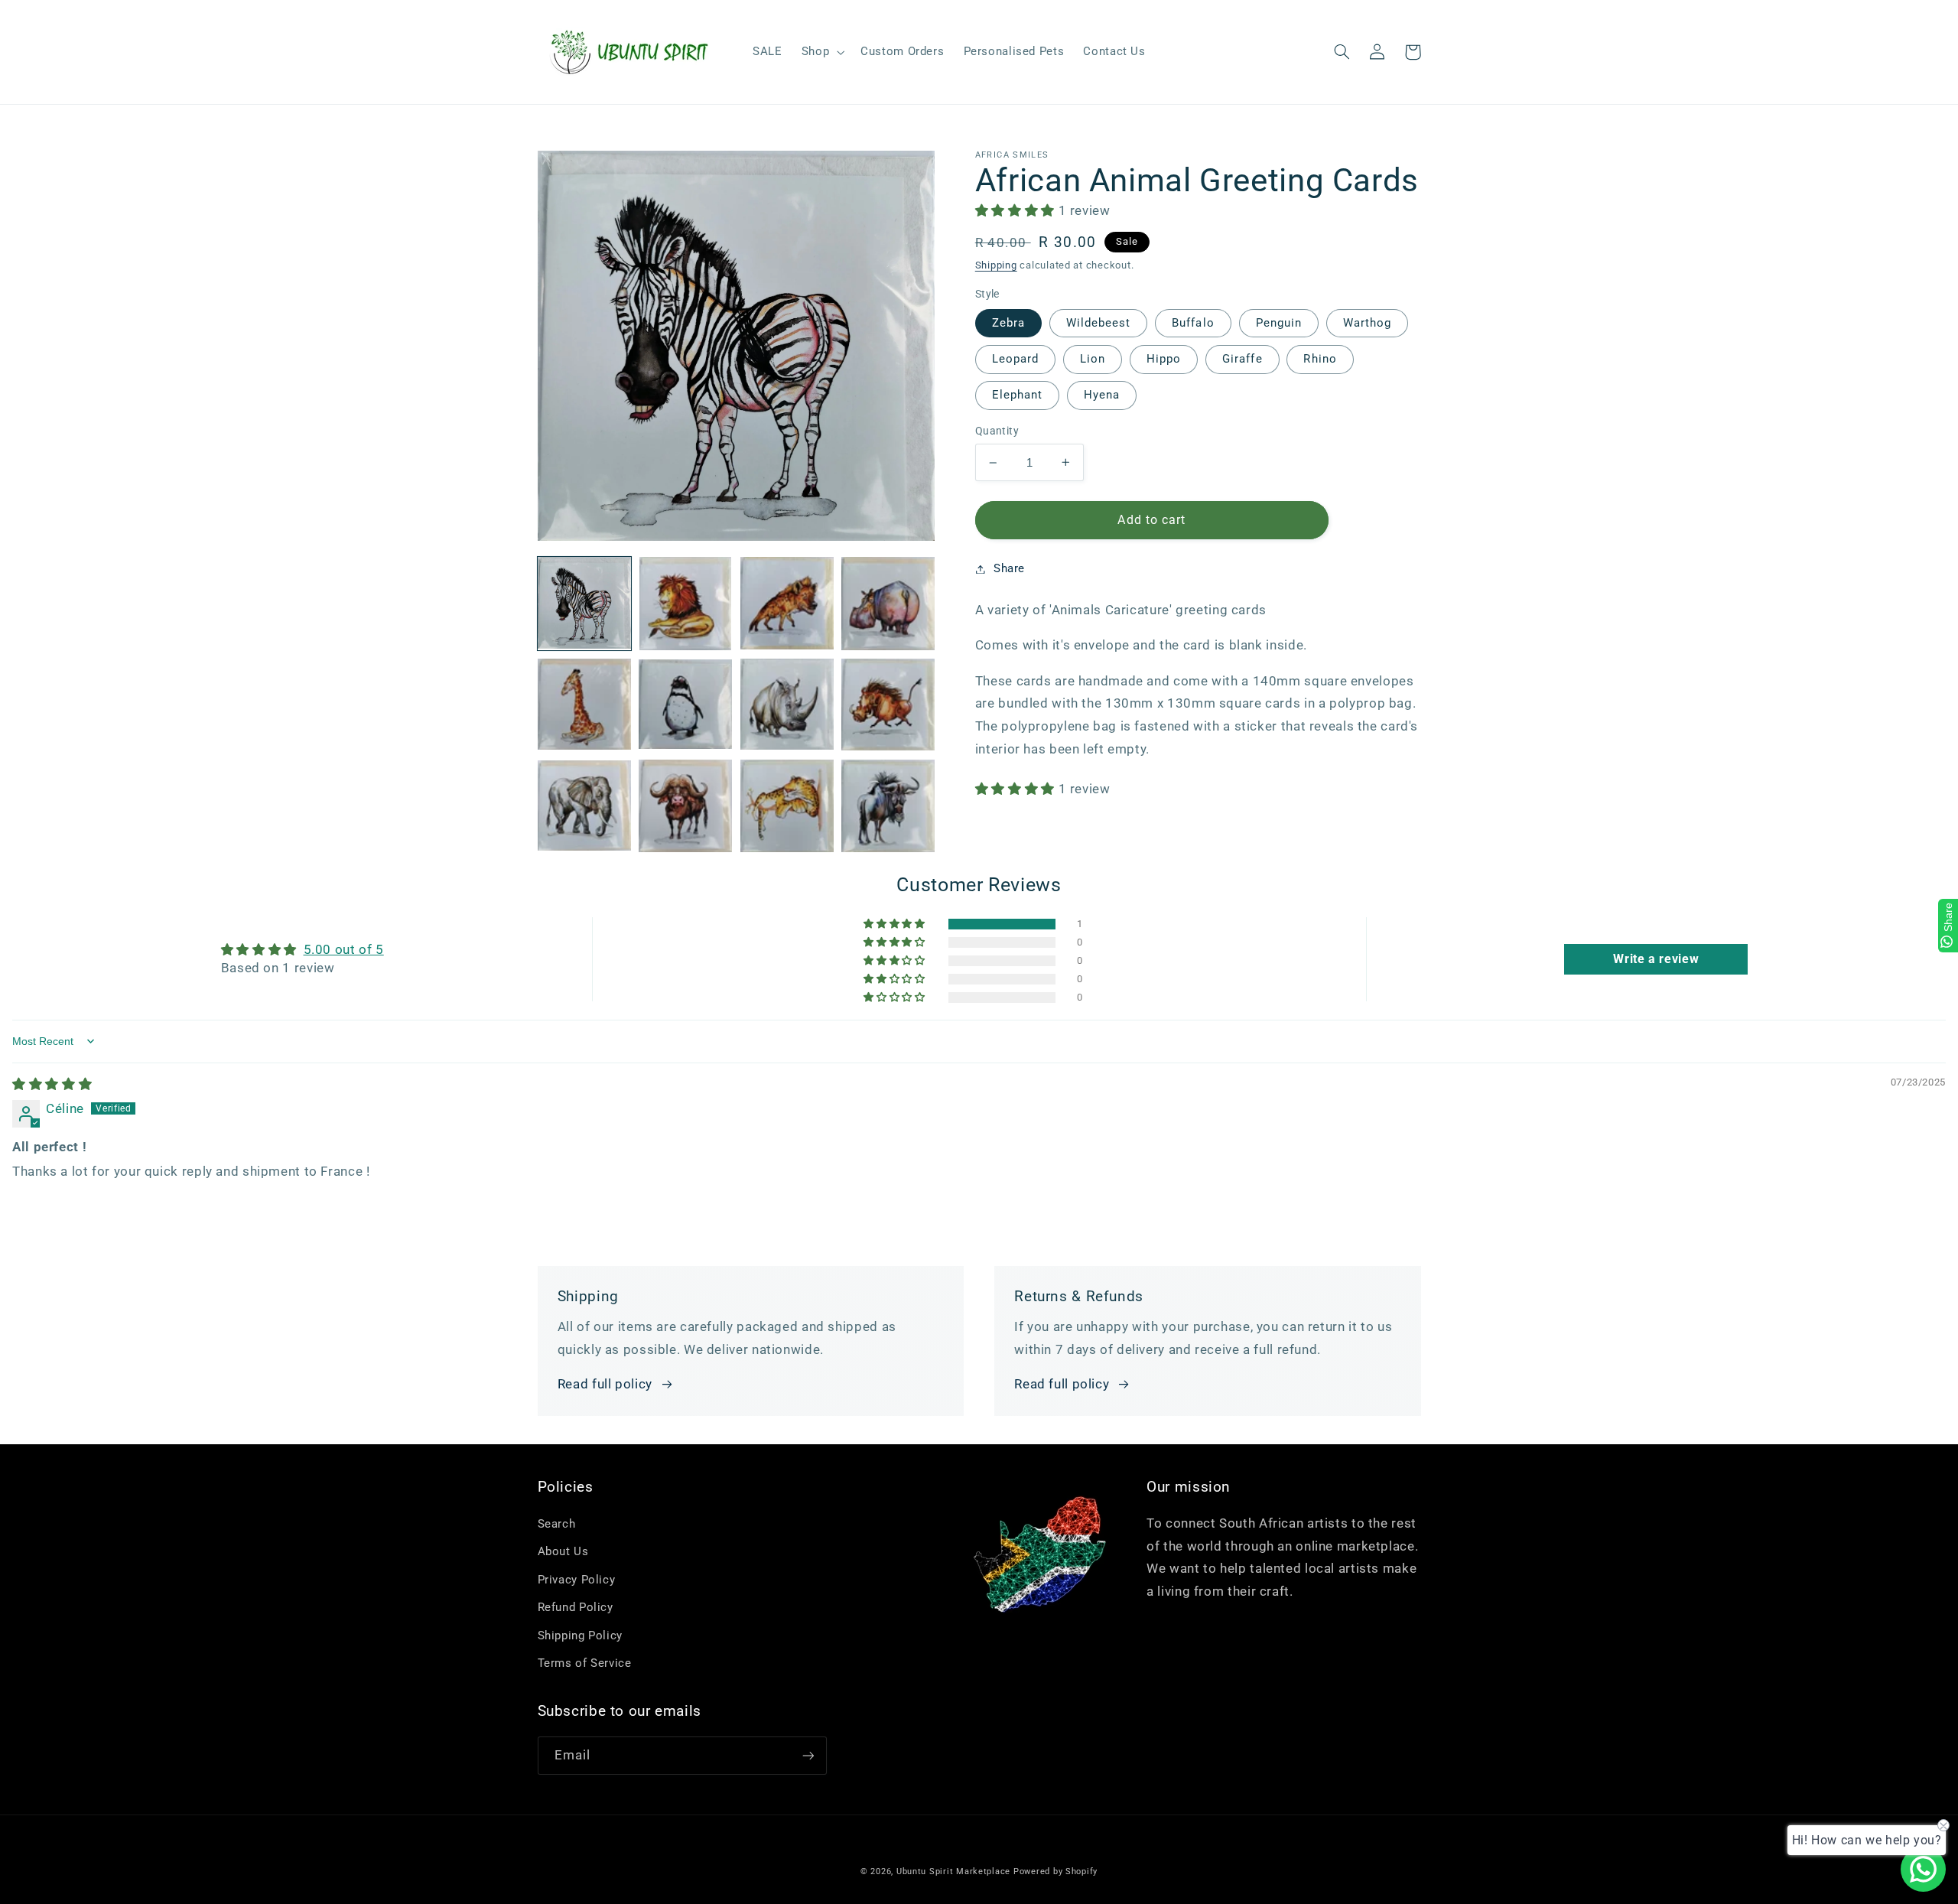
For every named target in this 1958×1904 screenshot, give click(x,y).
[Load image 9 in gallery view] (584, 806)
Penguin (1279, 323)
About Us (563, 1551)
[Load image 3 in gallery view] (787, 604)
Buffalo (1193, 323)
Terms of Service (585, 1663)
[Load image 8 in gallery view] (888, 705)
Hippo (1164, 359)
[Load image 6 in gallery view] (685, 705)
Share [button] (1009, 568)
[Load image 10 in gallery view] (685, 806)
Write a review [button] (1656, 959)
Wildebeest (1099, 323)
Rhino (1320, 359)
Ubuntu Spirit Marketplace (953, 1871)
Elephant (1017, 395)
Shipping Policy (580, 1635)
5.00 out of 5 (344, 949)
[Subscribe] (808, 1755)
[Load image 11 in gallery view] (787, 806)
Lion (1093, 359)
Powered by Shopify (1055, 1871)
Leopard (1015, 359)
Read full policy (605, 1384)
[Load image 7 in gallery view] (787, 705)
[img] (52, 1084)
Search (557, 1524)
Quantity (997, 431)
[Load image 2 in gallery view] (685, 604)
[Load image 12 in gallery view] (888, 806)
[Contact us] (1923, 1869)
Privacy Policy (577, 1580)
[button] (821, 52)
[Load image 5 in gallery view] (584, 705)
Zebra (1008, 323)
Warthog (1367, 323)
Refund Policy (576, 1607)
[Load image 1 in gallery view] (584, 604)
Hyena (1102, 395)
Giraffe (1242, 359)
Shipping (996, 265)
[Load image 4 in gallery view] (888, 604)
